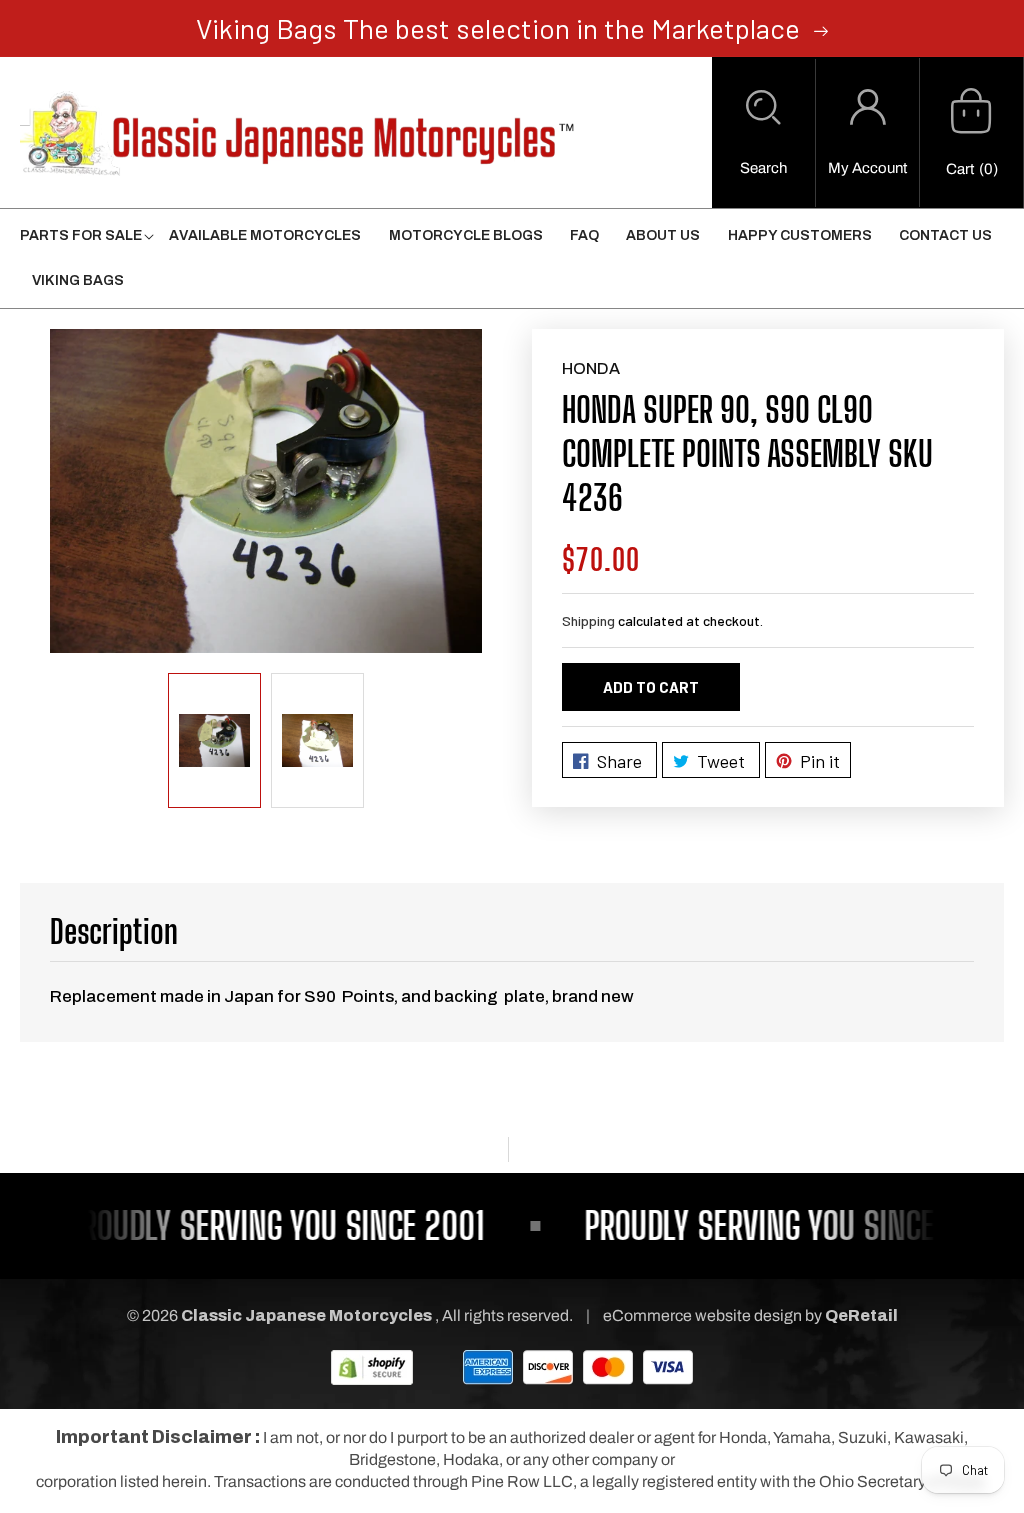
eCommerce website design (704, 1315)
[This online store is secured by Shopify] (372, 1366)
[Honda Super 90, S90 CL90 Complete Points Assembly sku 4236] (266, 491)
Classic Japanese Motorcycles (306, 1315)
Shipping (588, 620)
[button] (763, 133)
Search (763, 168)
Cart (960, 169)
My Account (867, 168)
